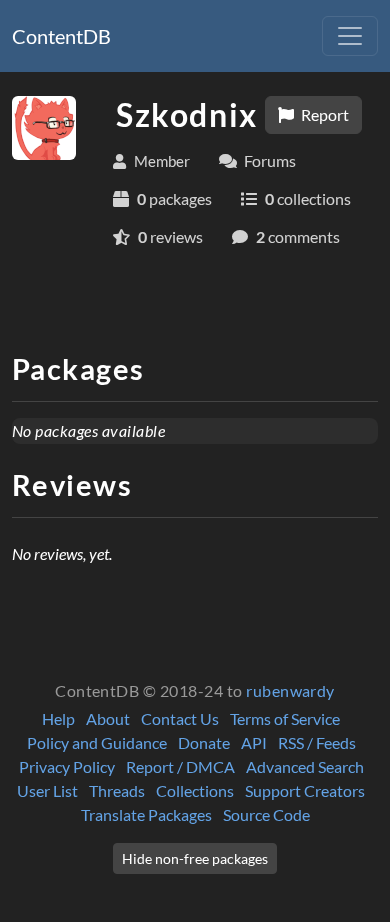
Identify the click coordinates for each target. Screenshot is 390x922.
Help (58, 718)
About (108, 718)
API (254, 742)
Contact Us (180, 718)
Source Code (266, 814)
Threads (117, 790)
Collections (195, 790)
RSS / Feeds (317, 742)
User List (47, 790)
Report (323, 114)
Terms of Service (285, 718)
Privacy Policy (67, 766)
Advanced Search (305, 766)
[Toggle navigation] (350, 36)
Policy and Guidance (97, 742)
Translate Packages (146, 814)
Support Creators (305, 790)
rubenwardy (290, 690)
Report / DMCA (180, 766)
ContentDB (61, 36)
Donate (204, 742)
